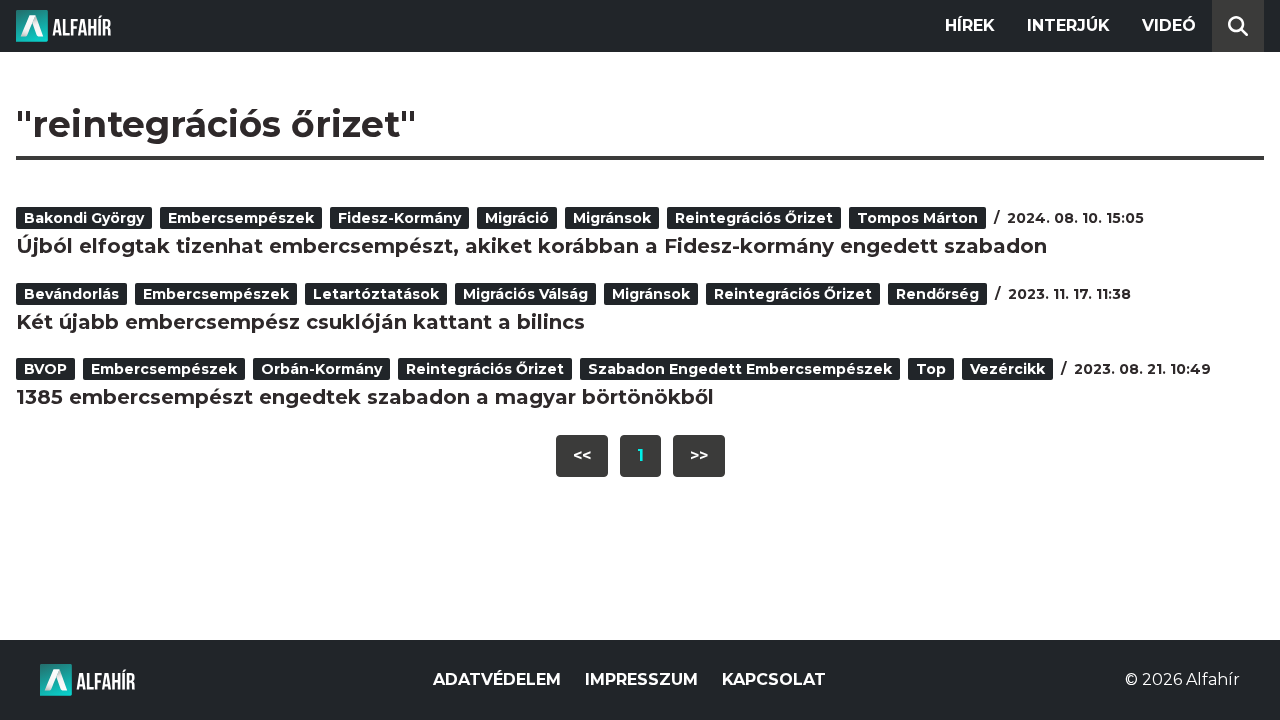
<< (582, 455)
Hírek (970, 25)
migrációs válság (525, 294)
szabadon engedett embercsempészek (740, 369)
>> (699, 455)
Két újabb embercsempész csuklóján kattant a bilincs (300, 322)
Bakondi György (84, 218)
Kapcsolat (774, 679)
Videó (1169, 25)
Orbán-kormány (321, 369)
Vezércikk (1007, 369)
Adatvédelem (497, 679)
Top (931, 369)
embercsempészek (241, 218)
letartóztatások (376, 294)
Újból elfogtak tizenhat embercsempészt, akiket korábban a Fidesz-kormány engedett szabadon (531, 246)
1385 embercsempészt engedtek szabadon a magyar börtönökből (365, 397)
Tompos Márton (917, 218)
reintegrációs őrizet (754, 218)
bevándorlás (71, 294)
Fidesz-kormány (399, 218)
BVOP (45, 369)
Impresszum (641, 679)
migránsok (612, 218)
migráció (517, 218)
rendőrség (937, 294)
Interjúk (1068, 25)
